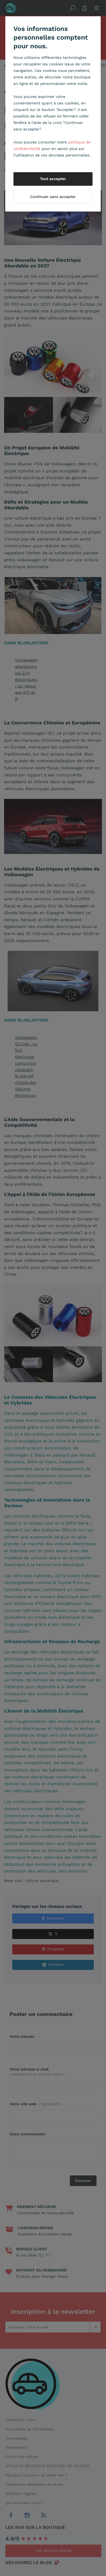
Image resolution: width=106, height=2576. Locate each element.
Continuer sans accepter (53, 197)
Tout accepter (53, 179)
